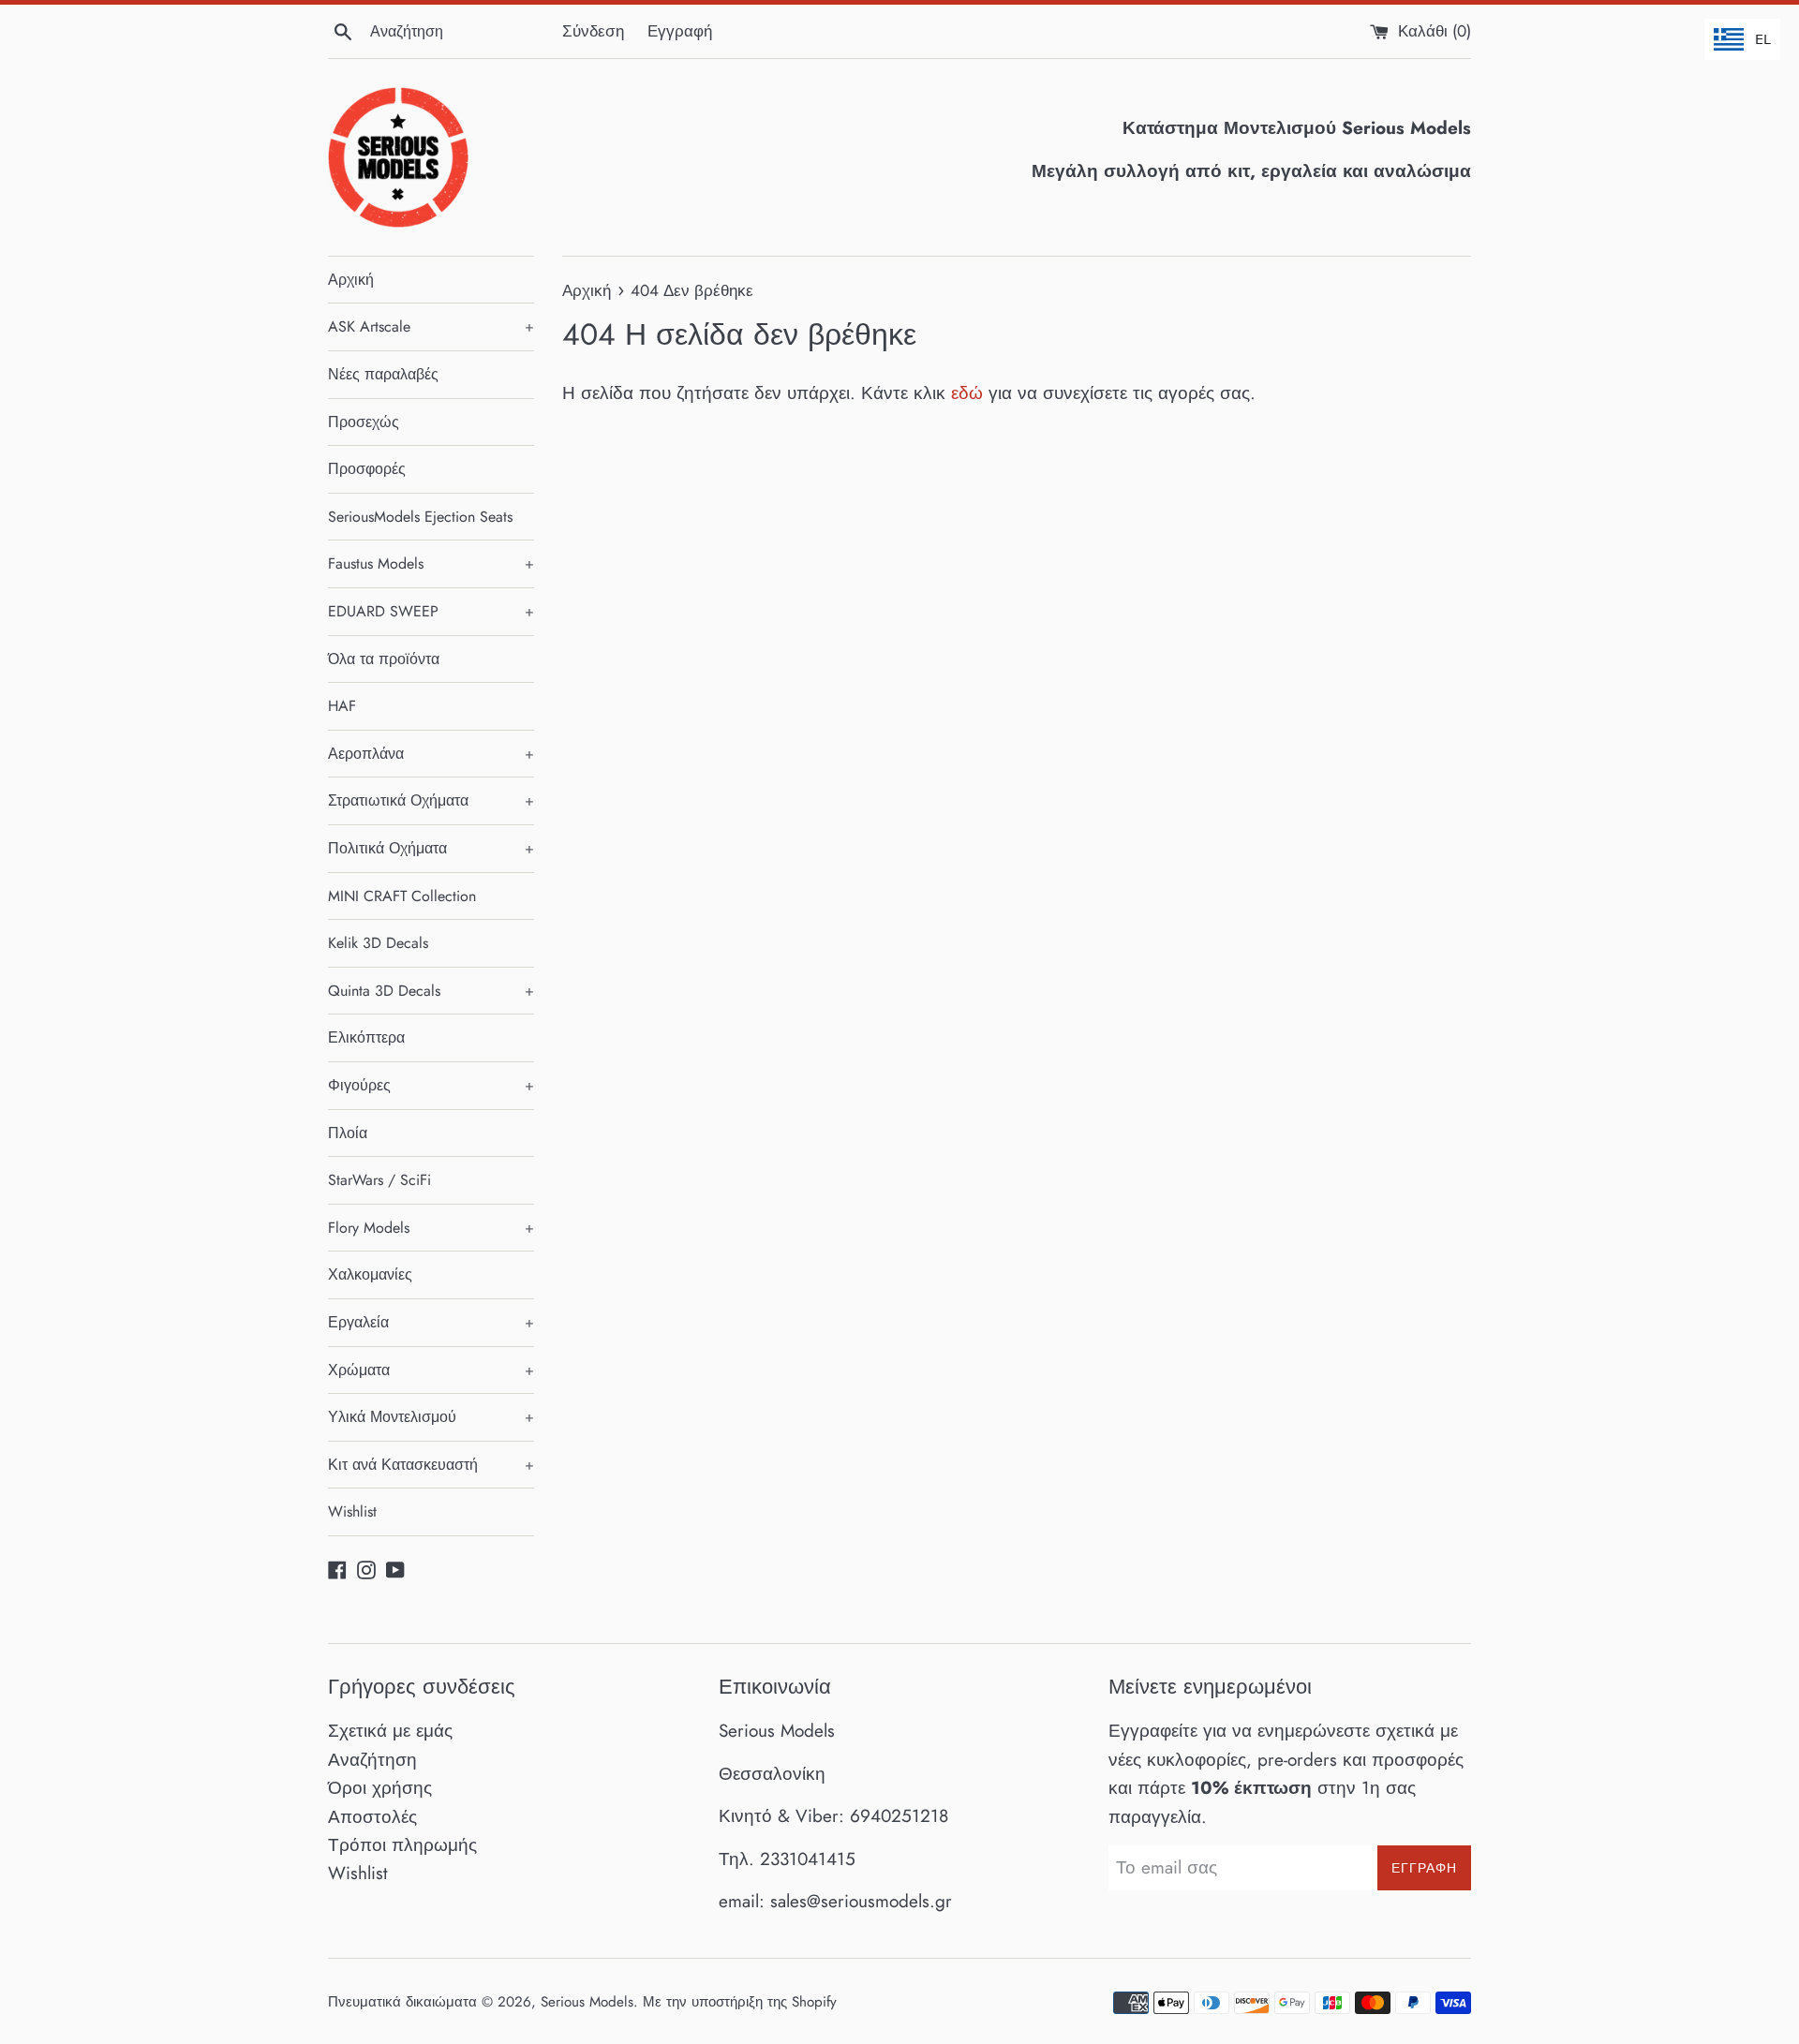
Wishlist (352, 1511)
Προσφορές (367, 469)
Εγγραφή (680, 31)
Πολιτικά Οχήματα (431, 848)
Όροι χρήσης (380, 1788)
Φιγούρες (431, 1085)
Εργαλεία (431, 1322)
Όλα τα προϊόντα (384, 659)
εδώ (967, 393)
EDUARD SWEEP (431, 611)
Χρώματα (431, 1370)
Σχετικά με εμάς (390, 1731)
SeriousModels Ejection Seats (420, 517)
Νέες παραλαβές (383, 374)
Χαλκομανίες (370, 1274)
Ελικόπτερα (366, 1037)
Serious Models (587, 2002)
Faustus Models (431, 563)
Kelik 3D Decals (378, 943)
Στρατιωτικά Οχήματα (431, 800)
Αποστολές (372, 1817)
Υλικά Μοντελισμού (431, 1417)
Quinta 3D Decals (431, 991)
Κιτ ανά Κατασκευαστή (431, 1465)
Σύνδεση (593, 31)
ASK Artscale (431, 326)
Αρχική (351, 280)
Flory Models (431, 1228)
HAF (342, 706)
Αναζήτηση (372, 1760)
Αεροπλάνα (431, 754)
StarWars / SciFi (379, 1180)
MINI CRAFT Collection (402, 896)
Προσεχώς (364, 422)
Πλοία (348, 1133)
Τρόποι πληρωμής (402, 1845)
